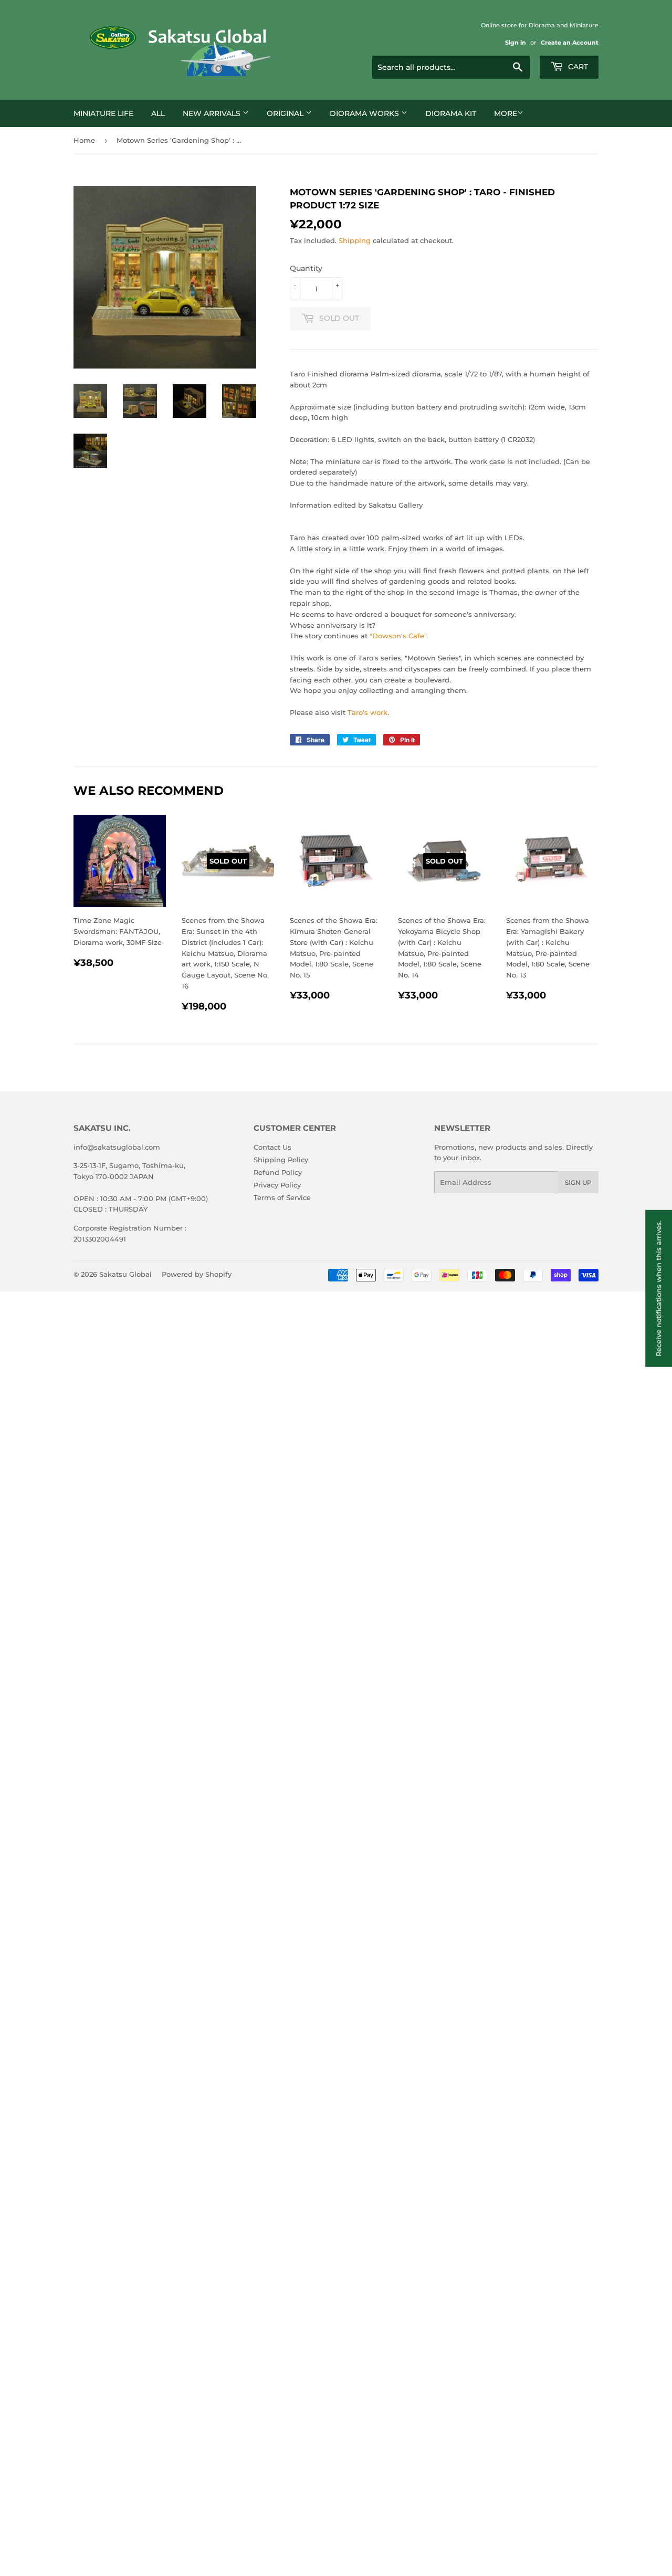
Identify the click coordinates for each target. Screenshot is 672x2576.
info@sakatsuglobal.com (117, 1147)
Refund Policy (278, 1172)
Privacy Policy (277, 1185)
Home (84, 140)
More (506, 113)
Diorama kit (451, 113)
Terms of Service (282, 1197)
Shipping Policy (281, 1160)
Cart (577, 67)
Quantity (306, 268)
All (158, 113)
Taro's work (367, 712)
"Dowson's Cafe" (398, 636)
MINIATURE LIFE (103, 113)
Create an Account (570, 43)
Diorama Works (365, 113)
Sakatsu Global (125, 1274)
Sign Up (578, 1182)
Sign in (516, 43)
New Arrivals (213, 113)
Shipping (355, 240)
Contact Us (272, 1147)
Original (286, 113)
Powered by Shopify (197, 1274)
